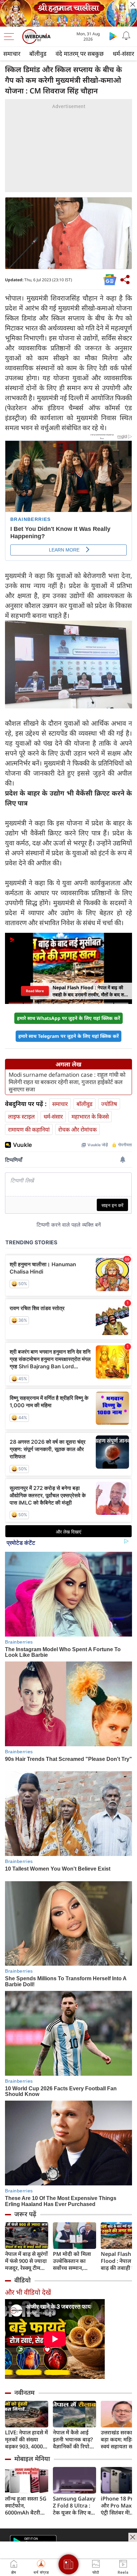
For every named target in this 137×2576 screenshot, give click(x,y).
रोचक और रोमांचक (77, 1129)
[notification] (126, 36)
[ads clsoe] (133, 2537)
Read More (35, 991)
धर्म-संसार (53, 1116)
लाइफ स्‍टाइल (21, 1116)
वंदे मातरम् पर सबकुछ (80, 54)
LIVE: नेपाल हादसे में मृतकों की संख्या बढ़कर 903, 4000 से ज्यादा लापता (26, 2440)
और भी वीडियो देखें (28, 2292)
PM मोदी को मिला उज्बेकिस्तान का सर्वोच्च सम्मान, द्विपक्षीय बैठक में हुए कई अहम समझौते (74, 2261)
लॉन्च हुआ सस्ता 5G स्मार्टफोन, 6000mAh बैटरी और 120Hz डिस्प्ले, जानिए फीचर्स (26, 2506)
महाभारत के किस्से (90, 1116)
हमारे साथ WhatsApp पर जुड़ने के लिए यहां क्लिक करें (68, 1018)
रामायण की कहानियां (29, 1129)
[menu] (11, 37)
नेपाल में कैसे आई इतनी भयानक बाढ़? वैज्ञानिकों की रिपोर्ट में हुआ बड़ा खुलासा (73, 2440)
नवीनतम (24, 2392)
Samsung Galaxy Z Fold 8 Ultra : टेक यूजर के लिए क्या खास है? (74, 2506)
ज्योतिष (109, 1104)
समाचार (12, 54)
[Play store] (113, 36)
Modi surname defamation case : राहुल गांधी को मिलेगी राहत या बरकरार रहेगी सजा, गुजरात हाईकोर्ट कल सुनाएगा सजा (67, 1082)
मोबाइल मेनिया (32, 2459)
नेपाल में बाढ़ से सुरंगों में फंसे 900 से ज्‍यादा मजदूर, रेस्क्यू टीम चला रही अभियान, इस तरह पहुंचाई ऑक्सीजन (26, 2261)
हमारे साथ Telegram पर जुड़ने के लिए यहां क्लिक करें (68, 1036)
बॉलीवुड (38, 54)
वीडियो (22, 2280)
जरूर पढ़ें (25, 2214)
